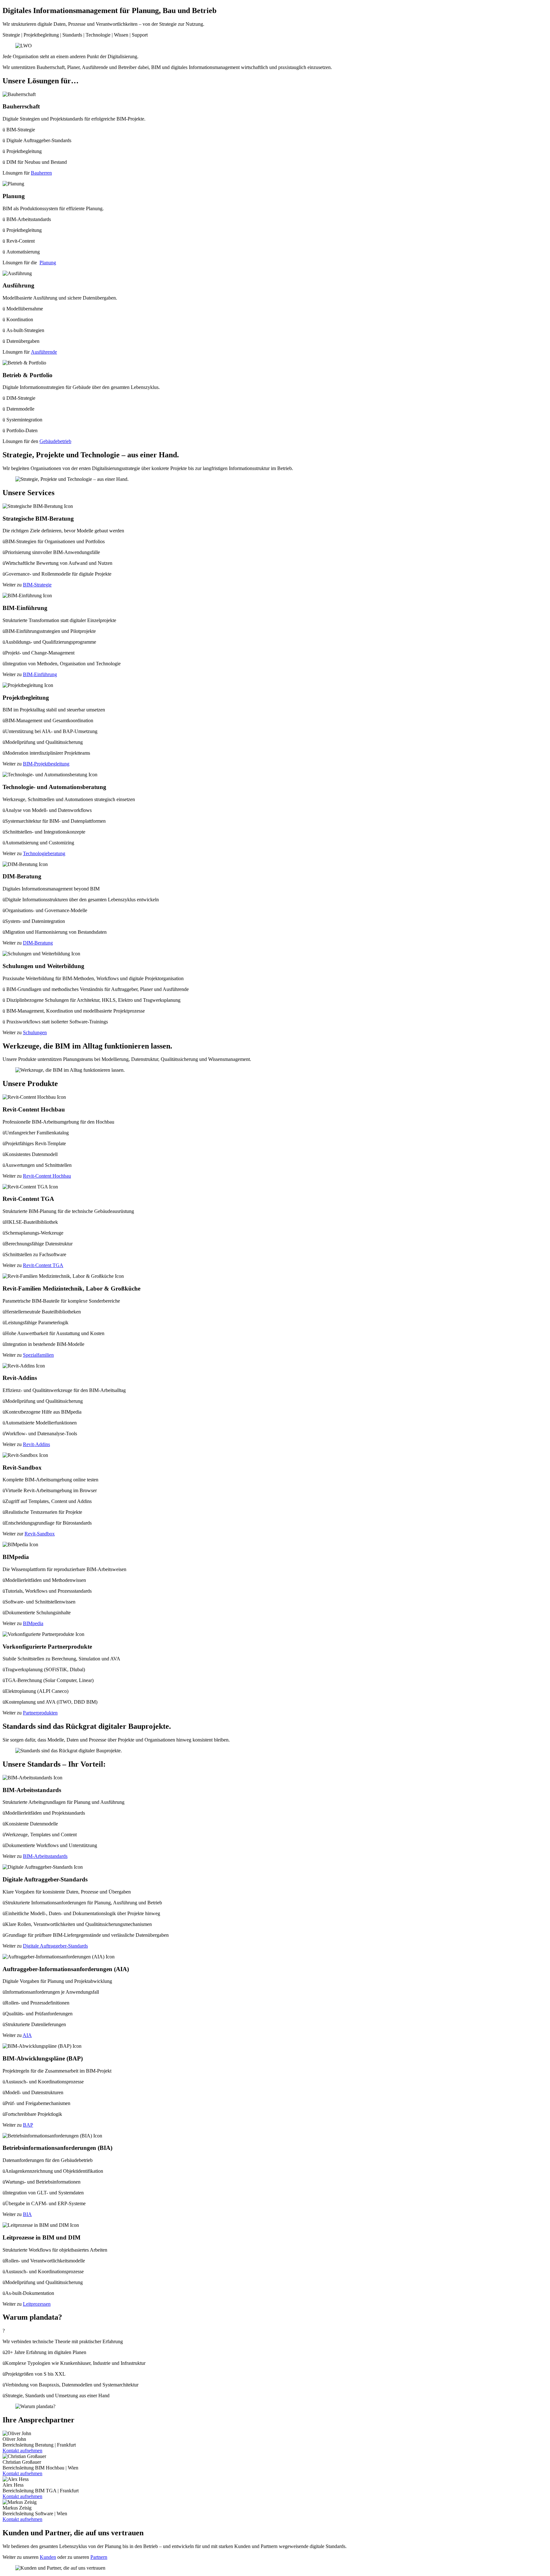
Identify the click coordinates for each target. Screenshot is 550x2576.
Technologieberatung (44, 853)
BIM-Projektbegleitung (46, 764)
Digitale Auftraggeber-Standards (55, 1946)
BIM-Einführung (40, 674)
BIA (27, 2214)
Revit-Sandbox (40, 1534)
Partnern (99, 2557)
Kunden (48, 2557)
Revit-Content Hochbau (47, 1176)
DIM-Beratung (38, 943)
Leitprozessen (37, 2304)
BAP (28, 2125)
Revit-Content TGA (43, 1265)
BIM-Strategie (37, 585)
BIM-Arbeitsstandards (45, 1856)
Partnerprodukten (40, 1713)
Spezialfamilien (38, 1355)
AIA (27, 2035)
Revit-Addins (36, 1444)
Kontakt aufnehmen (22, 2451)
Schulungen (35, 1032)
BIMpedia (33, 1623)
